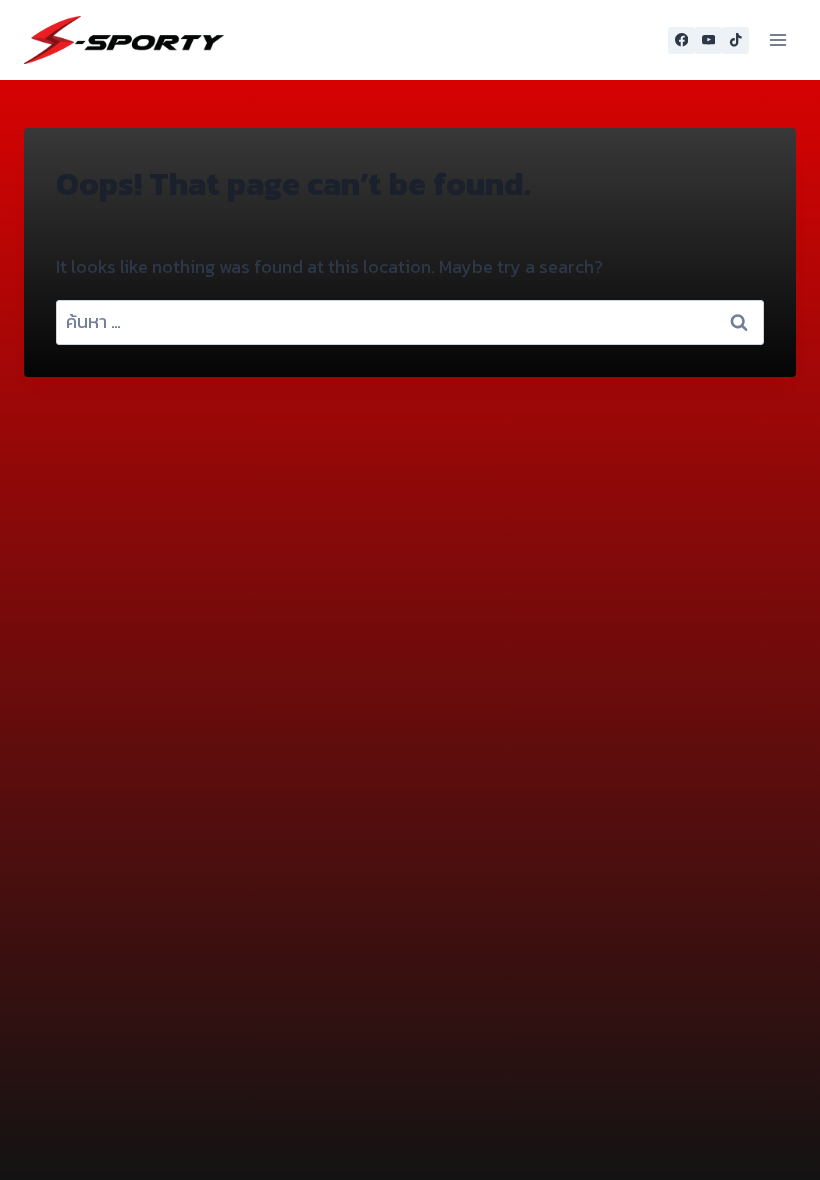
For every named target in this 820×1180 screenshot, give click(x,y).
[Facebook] (681, 40)
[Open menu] (777, 39)
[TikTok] (735, 40)
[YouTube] (708, 40)
